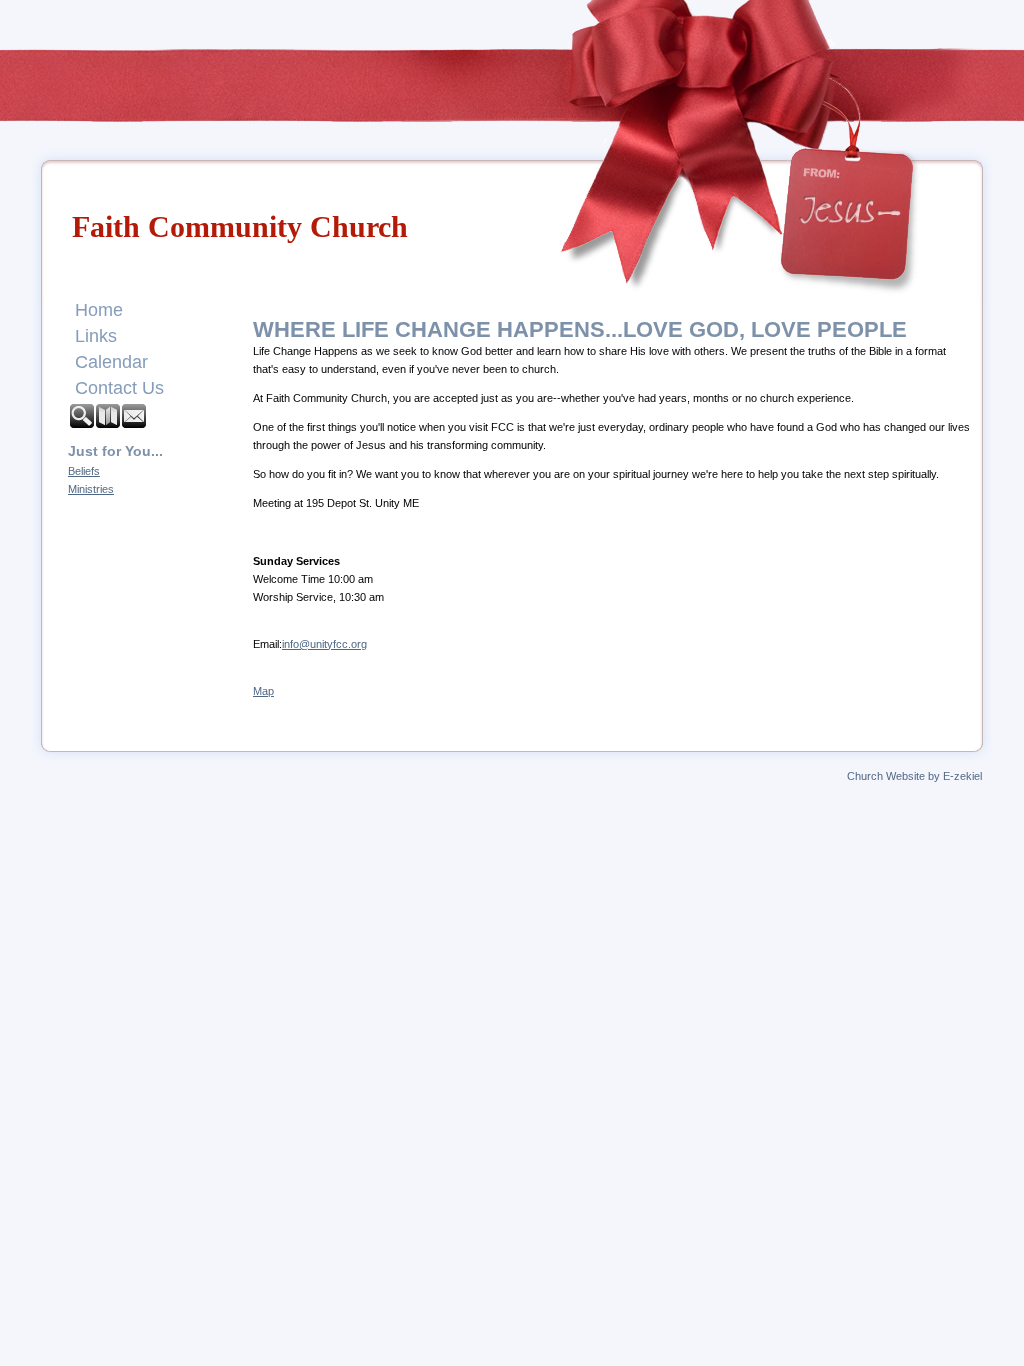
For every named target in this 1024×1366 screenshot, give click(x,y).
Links (96, 336)
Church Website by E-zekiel (914, 776)
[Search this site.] (83, 423)
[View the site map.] (109, 423)
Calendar (111, 362)
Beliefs (84, 471)
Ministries (91, 489)
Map (263, 691)
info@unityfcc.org (324, 644)
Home (99, 310)
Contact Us (119, 388)
